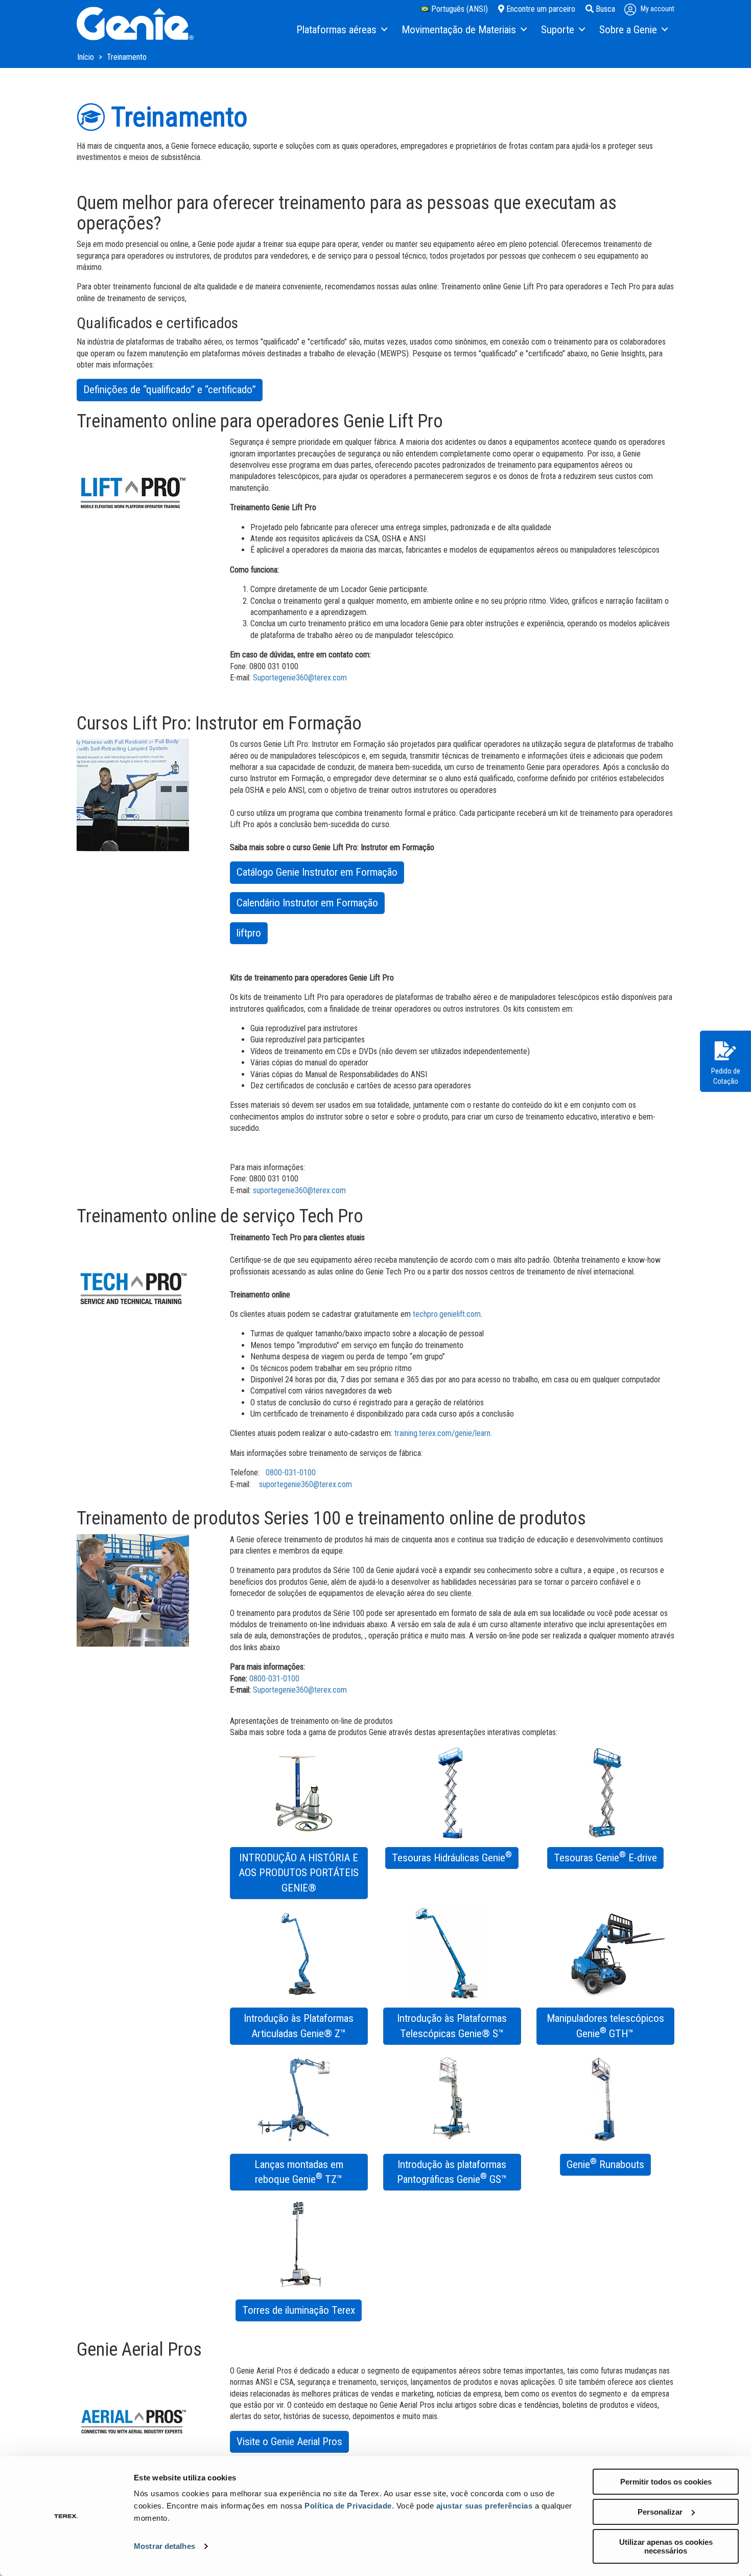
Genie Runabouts (605, 2163)
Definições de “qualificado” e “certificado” (170, 390)
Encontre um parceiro (540, 9)
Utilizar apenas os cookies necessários (666, 2546)
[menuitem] (341, 30)
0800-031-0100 (291, 1473)
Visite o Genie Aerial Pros (289, 2442)
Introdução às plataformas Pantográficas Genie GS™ (452, 2172)
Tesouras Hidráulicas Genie (452, 1857)
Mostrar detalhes (165, 2546)
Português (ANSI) (459, 9)
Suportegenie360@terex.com (300, 678)
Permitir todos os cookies (666, 2482)
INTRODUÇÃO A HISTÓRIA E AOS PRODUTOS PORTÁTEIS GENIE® (299, 1873)
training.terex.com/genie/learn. (443, 1433)
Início (87, 57)
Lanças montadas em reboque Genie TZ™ (299, 2172)
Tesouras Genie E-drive (605, 1857)
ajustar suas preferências (485, 2506)
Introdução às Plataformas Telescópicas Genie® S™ (452, 2026)
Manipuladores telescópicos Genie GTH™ (605, 2026)
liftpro (249, 933)
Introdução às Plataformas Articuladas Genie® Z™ (299, 2026)
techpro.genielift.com (447, 1314)
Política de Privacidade (348, 2506)
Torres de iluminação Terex (299, 2310)
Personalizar (660, 2512)
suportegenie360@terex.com (299, 1190)
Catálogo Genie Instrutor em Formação (317, 872)
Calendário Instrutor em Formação (307, 903)
